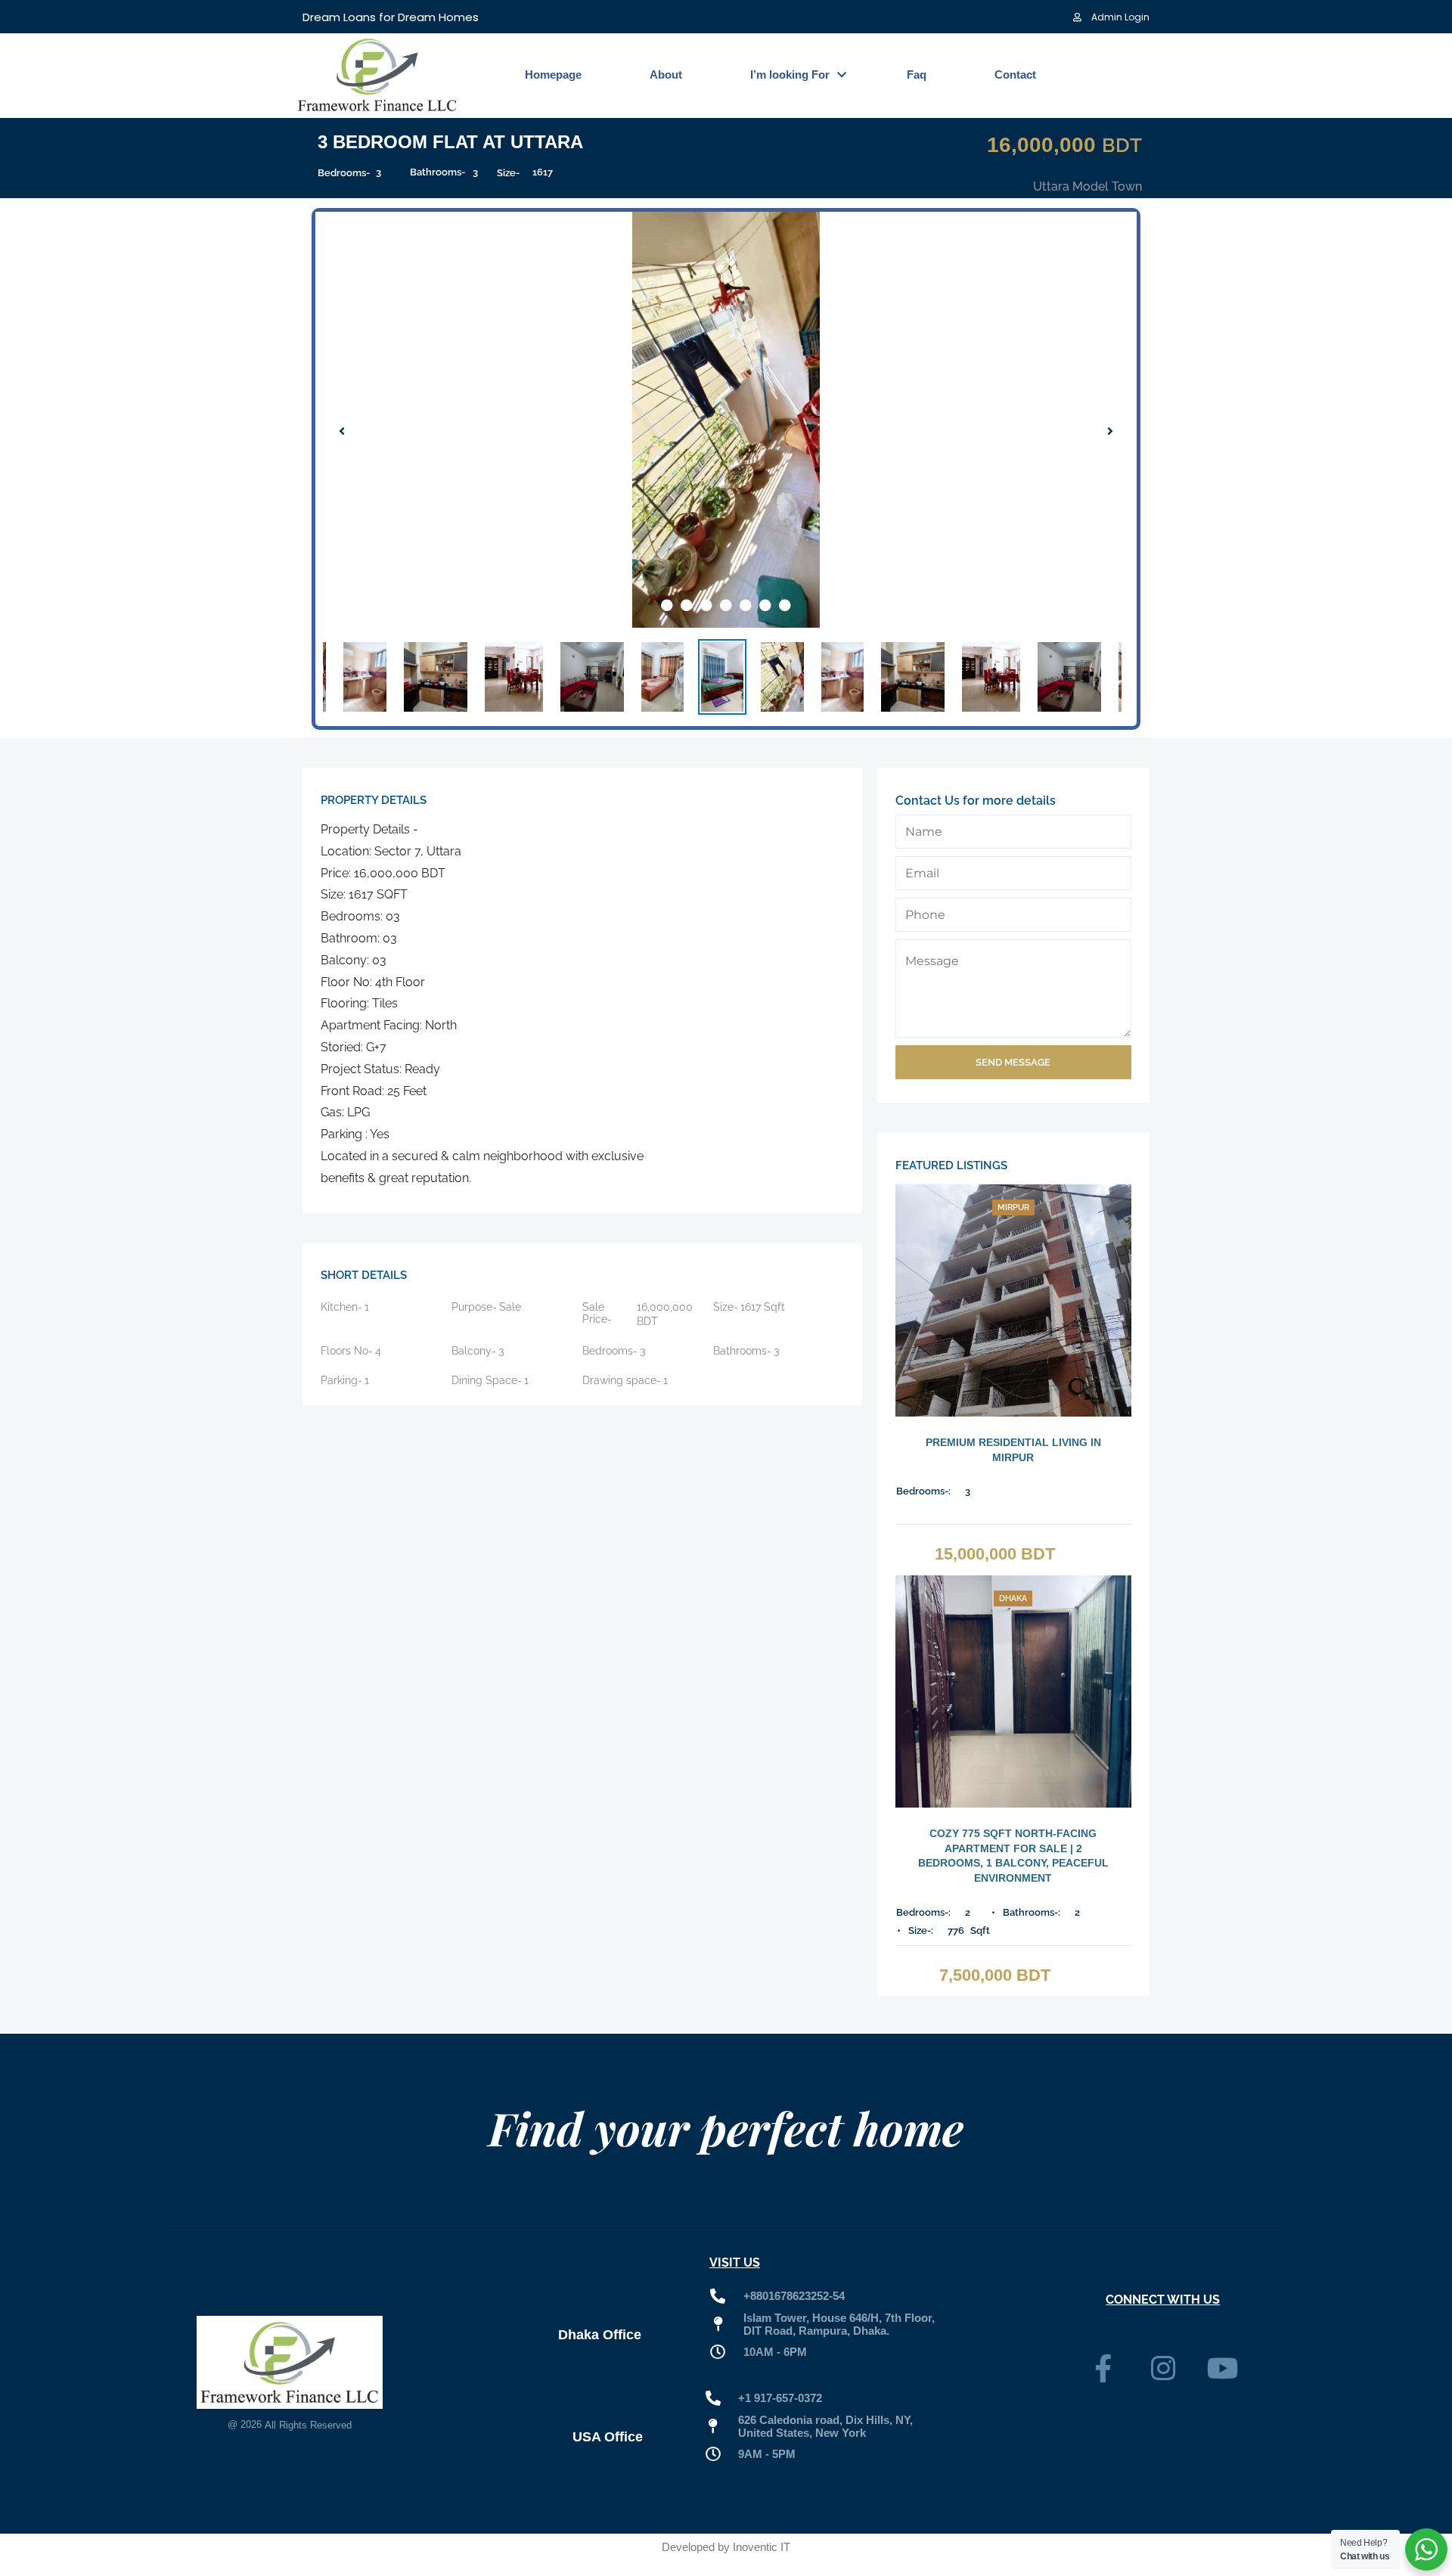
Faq (917, 74)
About (666, 74)
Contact (1015, 74)
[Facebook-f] (1103, 2369)
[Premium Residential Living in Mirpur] (1013, 1300)
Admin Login (1119, 17)
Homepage (553, 74)
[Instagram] (1163, 2369)
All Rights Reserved (308, 2425)
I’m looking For (790, 74)
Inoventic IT (762, 2547)
